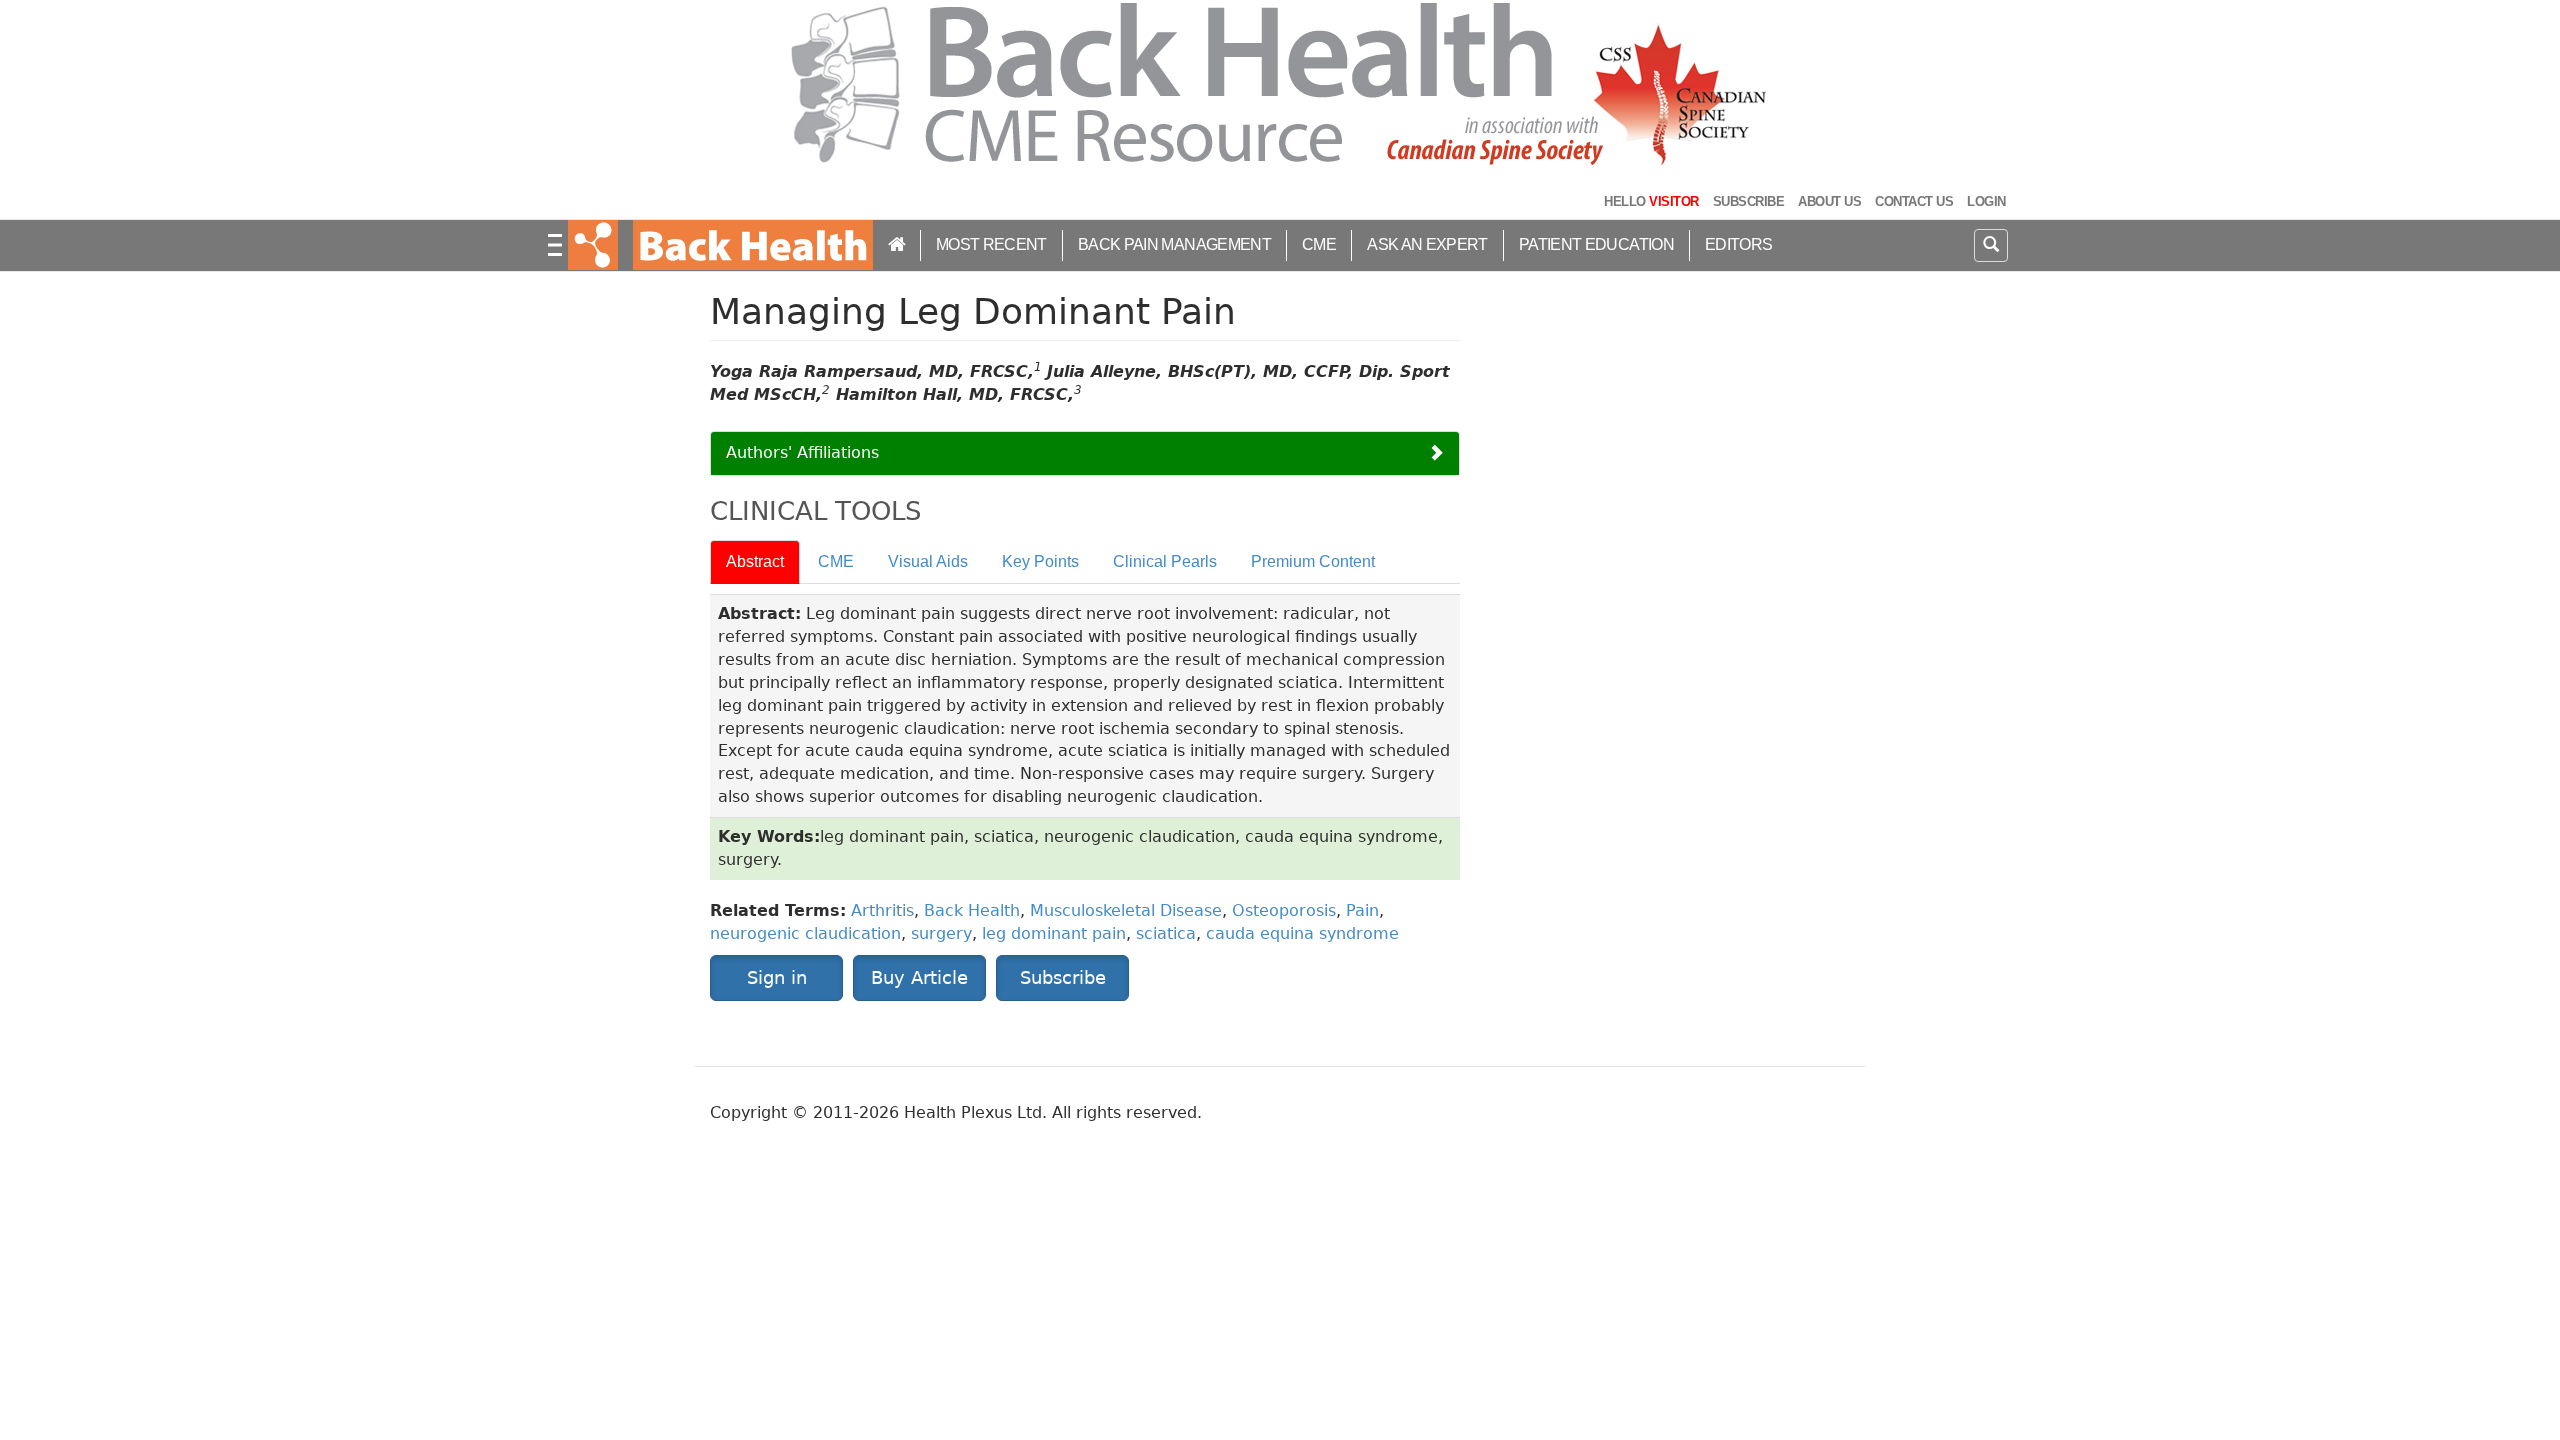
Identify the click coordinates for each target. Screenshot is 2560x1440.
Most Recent (991, 244)
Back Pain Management (1174, 244)
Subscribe (1748, 201)
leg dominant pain (1054, 933)
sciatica (1166, 933)
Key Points (1040, 561)
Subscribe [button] (1063, 977)
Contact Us (1914, 201)
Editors (1739, 244)
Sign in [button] (777, 977)
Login (1986, 201)
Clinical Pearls (1165, 561)
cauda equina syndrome (1302, 933)
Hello (1651, 201)
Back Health (972, 910)
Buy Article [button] (919, 977)
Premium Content (1313, 561)
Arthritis (882, 910)
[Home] (750, 245)
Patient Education (1596, 244)
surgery (941, 933)
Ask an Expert (1427, 244)
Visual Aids (928, 561)
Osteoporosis (1284, 910)
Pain (1362, 910)
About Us (1829, 201)
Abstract (755, 561)
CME (1319, 244)
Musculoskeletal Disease (1126, 910)
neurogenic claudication (805, 933)
